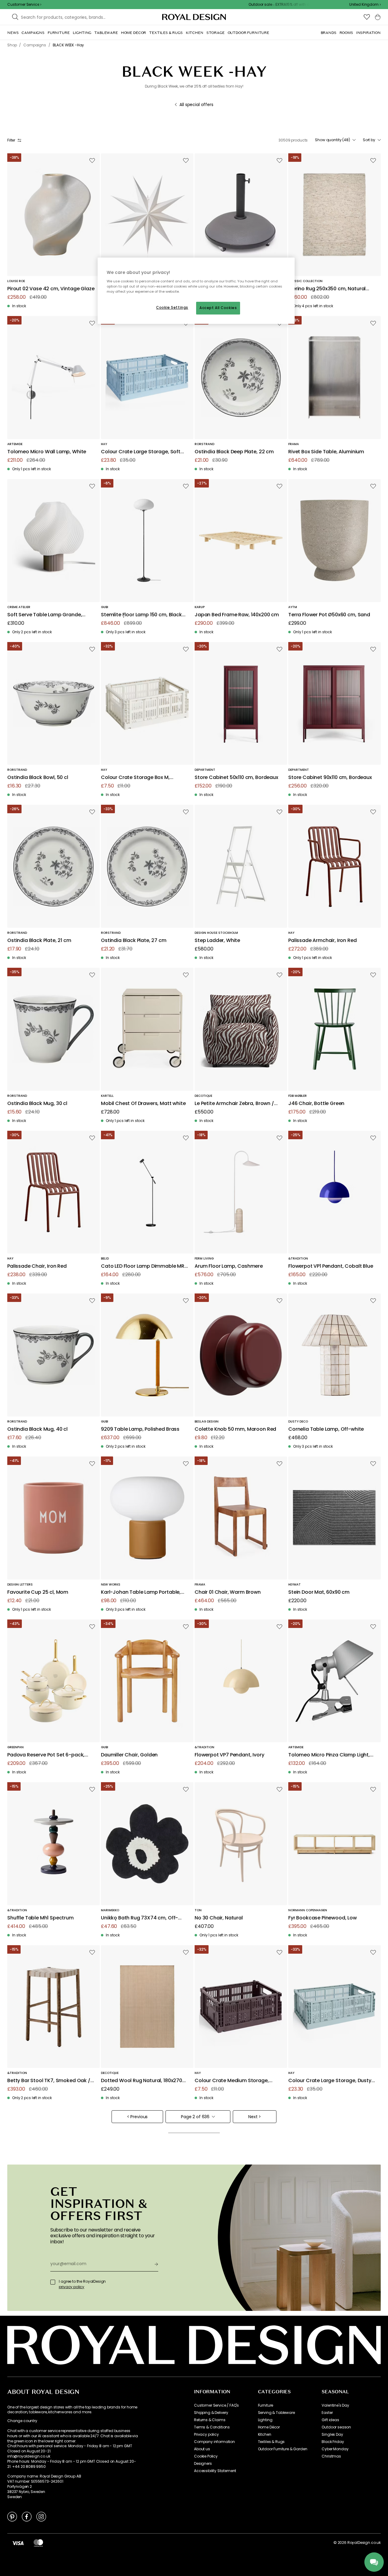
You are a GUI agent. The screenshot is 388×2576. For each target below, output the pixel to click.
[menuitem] (13, 33)
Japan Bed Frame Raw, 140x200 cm (237, 615)
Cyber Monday (335, 2449)
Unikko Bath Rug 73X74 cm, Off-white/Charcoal (139, 1918)
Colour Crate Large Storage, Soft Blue (141, 452)
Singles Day (332, 2435)
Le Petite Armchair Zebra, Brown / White (234, 1104)
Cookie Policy (206, 2456)
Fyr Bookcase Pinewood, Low (323, 1918)
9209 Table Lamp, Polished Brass (140, 1429)
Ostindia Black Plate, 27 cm (134, 941)
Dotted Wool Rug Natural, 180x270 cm (142, 2081)
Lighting (265, 2420)
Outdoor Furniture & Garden (283, 2449)
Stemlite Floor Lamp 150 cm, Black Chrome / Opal (141, 615)
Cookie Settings (172, 308)
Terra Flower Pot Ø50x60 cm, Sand (329, 615)
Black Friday (333, 2442)
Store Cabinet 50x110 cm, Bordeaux (236, 778)
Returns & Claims (210, 2420)
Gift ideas (330, 2420)
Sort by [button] (369, 140)
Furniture (266, 2405)
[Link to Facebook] (27, 2516)
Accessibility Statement (215, 2471)
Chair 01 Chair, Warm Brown (228, 1592)
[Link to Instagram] (41, 2516)
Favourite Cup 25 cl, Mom (38, 1592)
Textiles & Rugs (271, 2442)
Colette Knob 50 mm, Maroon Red (235, 1429)
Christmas (331, 2456)
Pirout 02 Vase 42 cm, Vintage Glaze (51, 289)
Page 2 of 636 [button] (195, 2117)
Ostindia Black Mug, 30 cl (37, 1104)
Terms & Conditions (212, 2427)
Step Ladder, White (217, 941)
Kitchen (265, 2435)
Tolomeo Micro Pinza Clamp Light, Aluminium (329, 1755)
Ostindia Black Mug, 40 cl (37, 1429)
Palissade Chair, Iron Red (37, 1266)
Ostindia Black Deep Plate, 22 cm (234, 452)
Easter (327, 2413)
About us (202, 2449)
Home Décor (269, 2427)
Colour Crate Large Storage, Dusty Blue (330, 2081)
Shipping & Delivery (211, 2413)
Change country (22, 2421)
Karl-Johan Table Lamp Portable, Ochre (141, 1592)
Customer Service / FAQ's (216, 2405)
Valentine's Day (335, 2405)
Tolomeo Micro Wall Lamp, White (47, 452)
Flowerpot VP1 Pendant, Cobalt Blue (331, 1266)
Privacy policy (206, 2435)
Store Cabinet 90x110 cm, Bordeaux (330, 778)
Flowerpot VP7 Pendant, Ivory (229, 1755)
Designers (203, 2464)
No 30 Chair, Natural (219, 1918)
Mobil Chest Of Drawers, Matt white (143, 1104)
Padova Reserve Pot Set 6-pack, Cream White (46, 1755)
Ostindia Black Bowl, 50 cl (38, 778)
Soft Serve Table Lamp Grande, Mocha (45, 615)
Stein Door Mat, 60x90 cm (319, 1592)
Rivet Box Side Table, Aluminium (326, 452)
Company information (214, 2442)
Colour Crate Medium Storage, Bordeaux (232, 2081)
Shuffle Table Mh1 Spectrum (40, 1918)
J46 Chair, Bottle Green (316, 1104)
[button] (365, 5)
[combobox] (365, 5)
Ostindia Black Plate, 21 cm (39, 941)
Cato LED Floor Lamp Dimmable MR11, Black (145, 1266)
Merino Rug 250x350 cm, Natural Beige (327, 289)
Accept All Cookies (218, 308)
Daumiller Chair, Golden (129, 1755)
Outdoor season (336, 2427)
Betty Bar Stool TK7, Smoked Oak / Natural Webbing (49, 2081)
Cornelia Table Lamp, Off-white (326, 1429)
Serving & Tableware (276, 2413)
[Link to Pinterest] (12, 2516)
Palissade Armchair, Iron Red (323, 941)
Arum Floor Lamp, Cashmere (229, 1266)
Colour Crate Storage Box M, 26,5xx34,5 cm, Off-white (135, 778)
